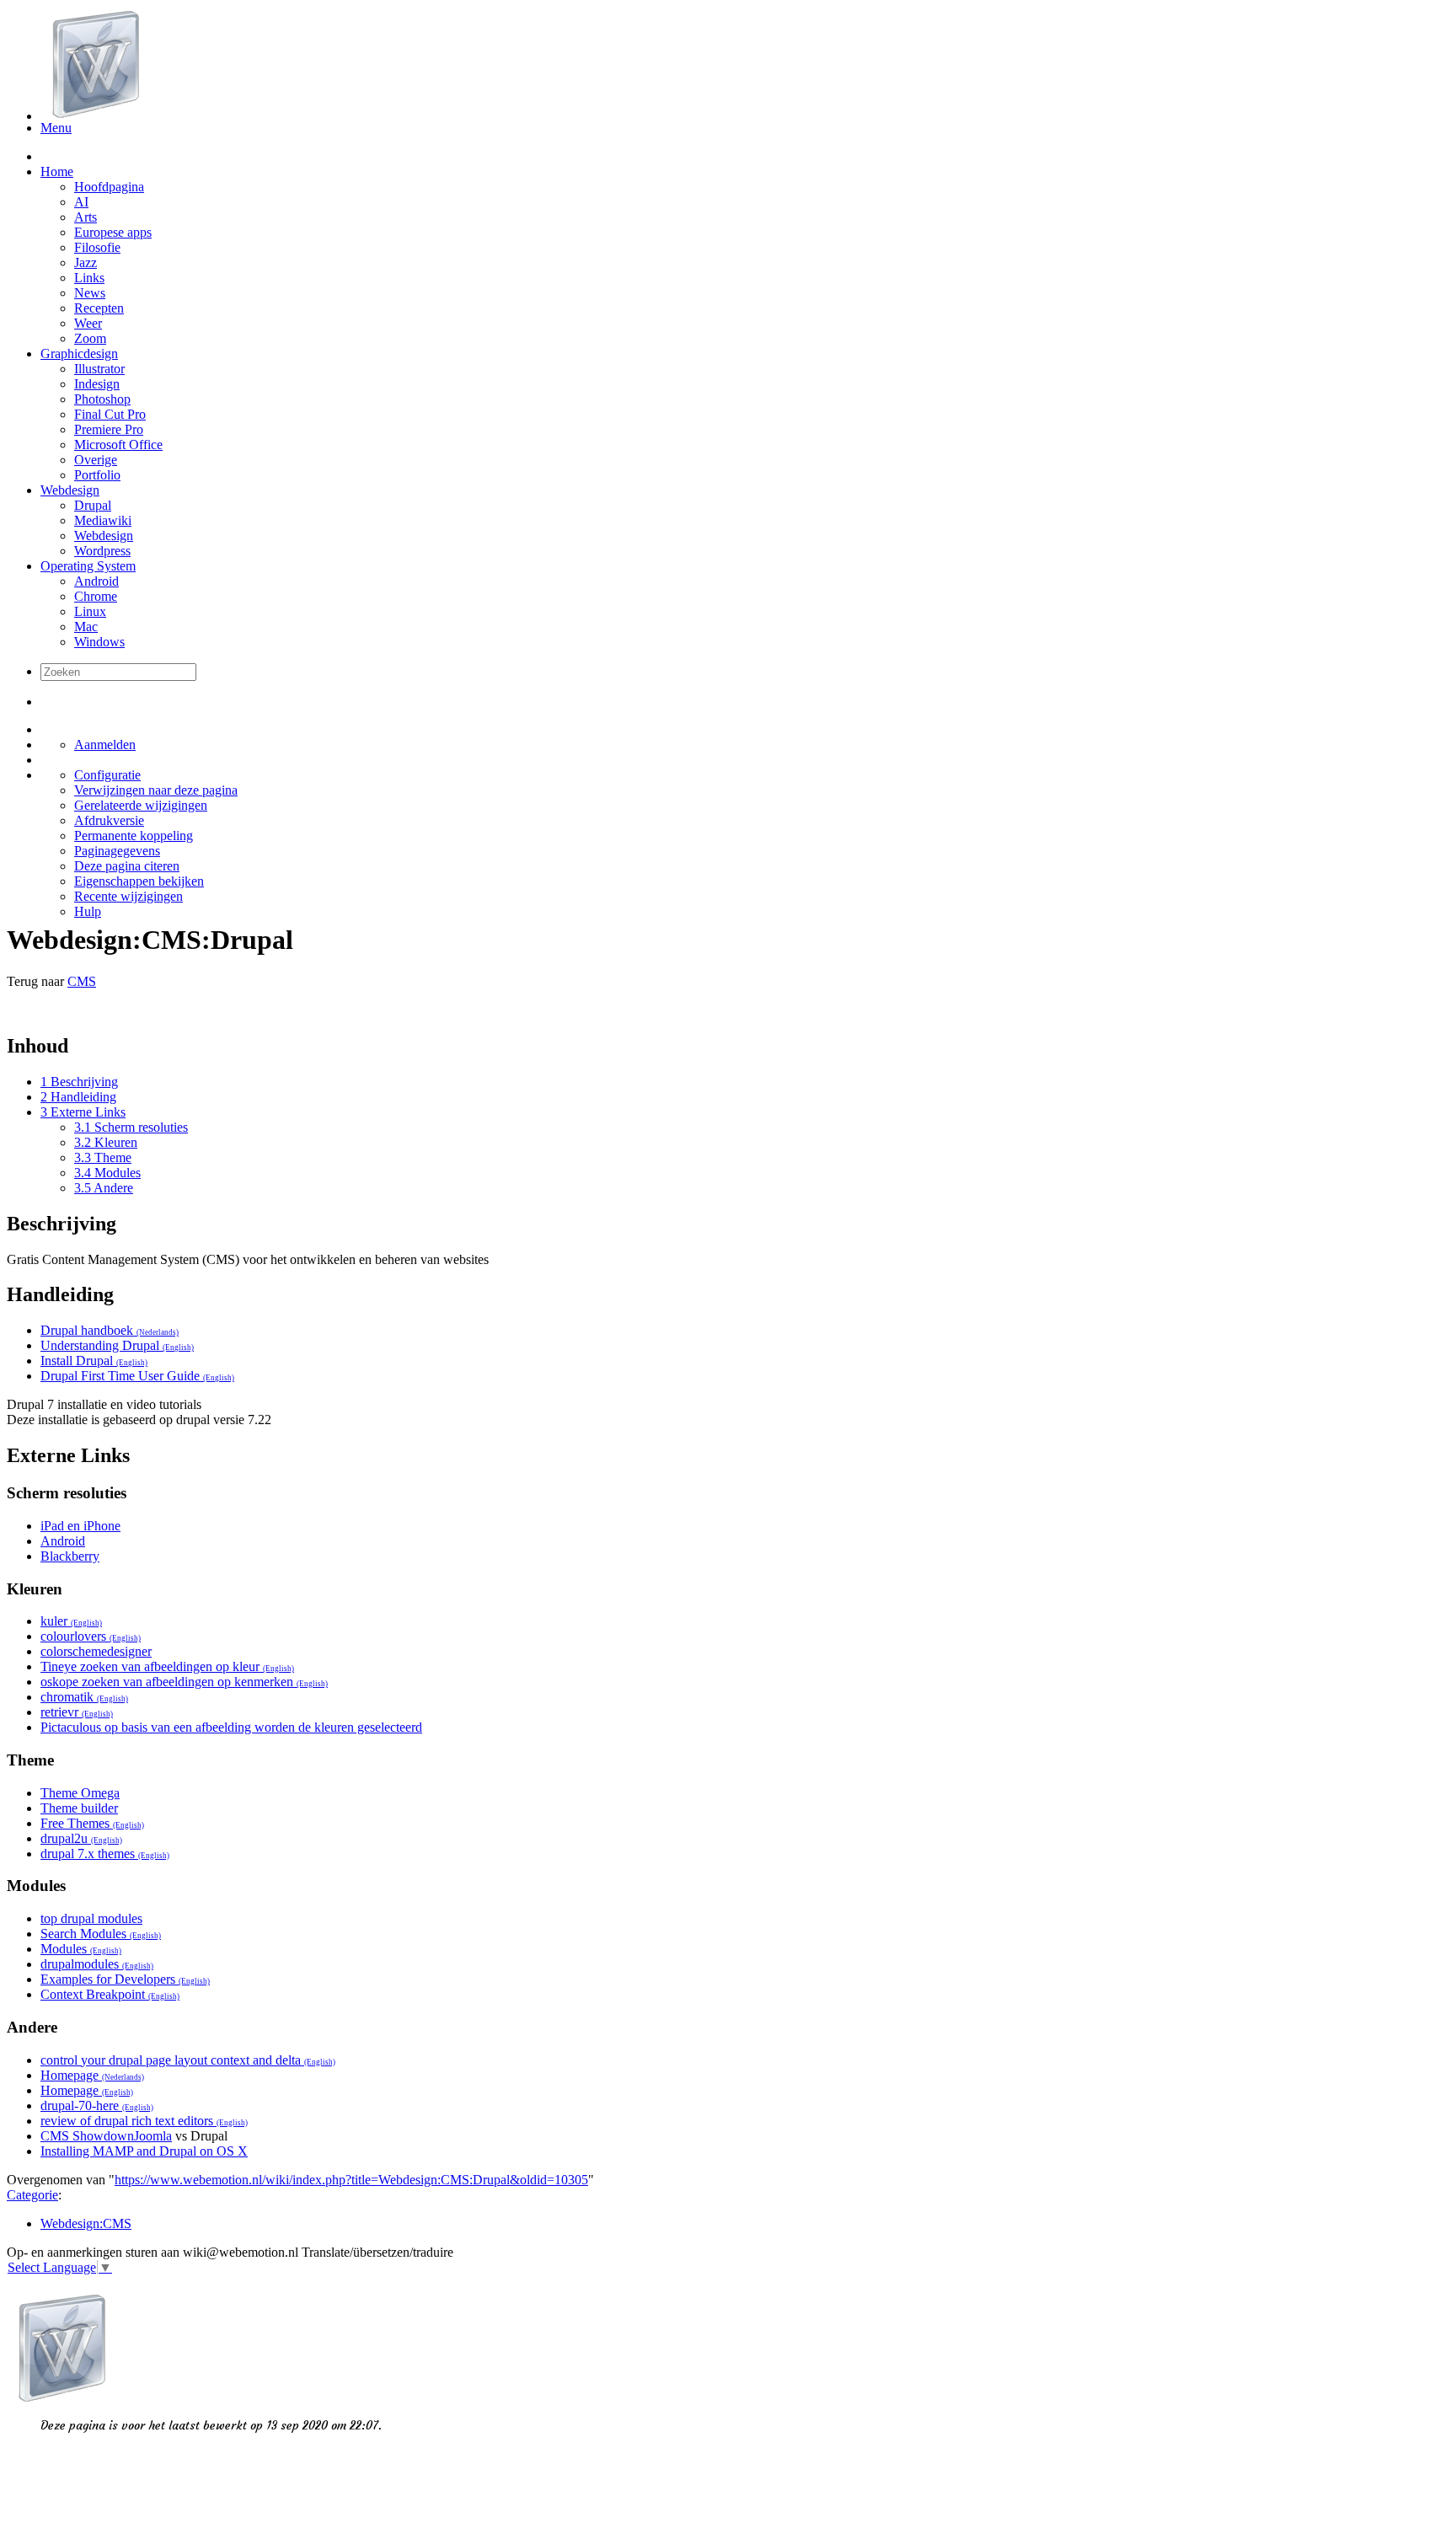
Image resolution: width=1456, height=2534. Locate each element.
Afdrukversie (109, 820)
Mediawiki (103, 520)
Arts (86, 217)
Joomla (153, 2136)
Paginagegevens (117, 851)
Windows (99, 642)
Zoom (90, 338)
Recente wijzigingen (128, 896)
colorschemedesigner (96, 1651)
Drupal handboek (110, 1330)
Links (89, 278)
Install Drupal (94, 1361)
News (90, 293)
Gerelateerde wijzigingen (141, 805)
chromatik (84, 1697)
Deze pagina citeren (127, 866)
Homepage (92, 2075)
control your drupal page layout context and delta (188, 2060)
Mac (86, 627)
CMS (82, 981)
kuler (71, 1621)
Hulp (88, 911)
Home (57, 171)
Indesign (97, 384)
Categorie (32, 2195)
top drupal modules (91, 1918)
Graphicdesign (79, 354)
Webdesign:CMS (86, 2223)
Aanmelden (105, 745)
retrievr (77, 1712)
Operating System (88, 566)
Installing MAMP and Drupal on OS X (144, 2151)
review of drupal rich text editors (144, 2121)
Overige (96, 460)
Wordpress (102, 551)
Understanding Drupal (117, 1345)
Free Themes (92, 1823)
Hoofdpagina (109, 187)
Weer (88, 323)
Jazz (86, 263)
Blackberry (70, 1556)
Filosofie (97, 247)
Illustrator (99, 369)
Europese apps (113, 232)
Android (96, 581)
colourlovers (91, 1636)
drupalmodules (97, 1964)
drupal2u (81, 1838)
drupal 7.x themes (105, 1854)
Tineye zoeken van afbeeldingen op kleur (167, 1666)
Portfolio (97, 475)
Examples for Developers (125, 1979)
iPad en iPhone (80, 1526)
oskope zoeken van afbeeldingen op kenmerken (184, 1682)
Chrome (96, 596)
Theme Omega (80, 1793)
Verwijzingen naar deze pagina (156, 790)
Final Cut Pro (110, 414)
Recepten (99, 308)
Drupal (93, 505)
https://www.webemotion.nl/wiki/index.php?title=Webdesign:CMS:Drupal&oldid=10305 (351, 2180)
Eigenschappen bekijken (139, 881)
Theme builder (79, 1808)
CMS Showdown (87, 2136)
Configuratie (107, 775)
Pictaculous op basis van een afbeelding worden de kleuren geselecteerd (231, 1727)
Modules (81, 1949)
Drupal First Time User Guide (137, 1376)
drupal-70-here (97, 2105)
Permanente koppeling (134, 836)
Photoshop (102, 399)
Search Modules (101, 1934)
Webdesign (70, 490)
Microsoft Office (118, 445)
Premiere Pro (109, 429)
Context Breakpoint (110, 1994)
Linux (90, 611)
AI (81, 202)
